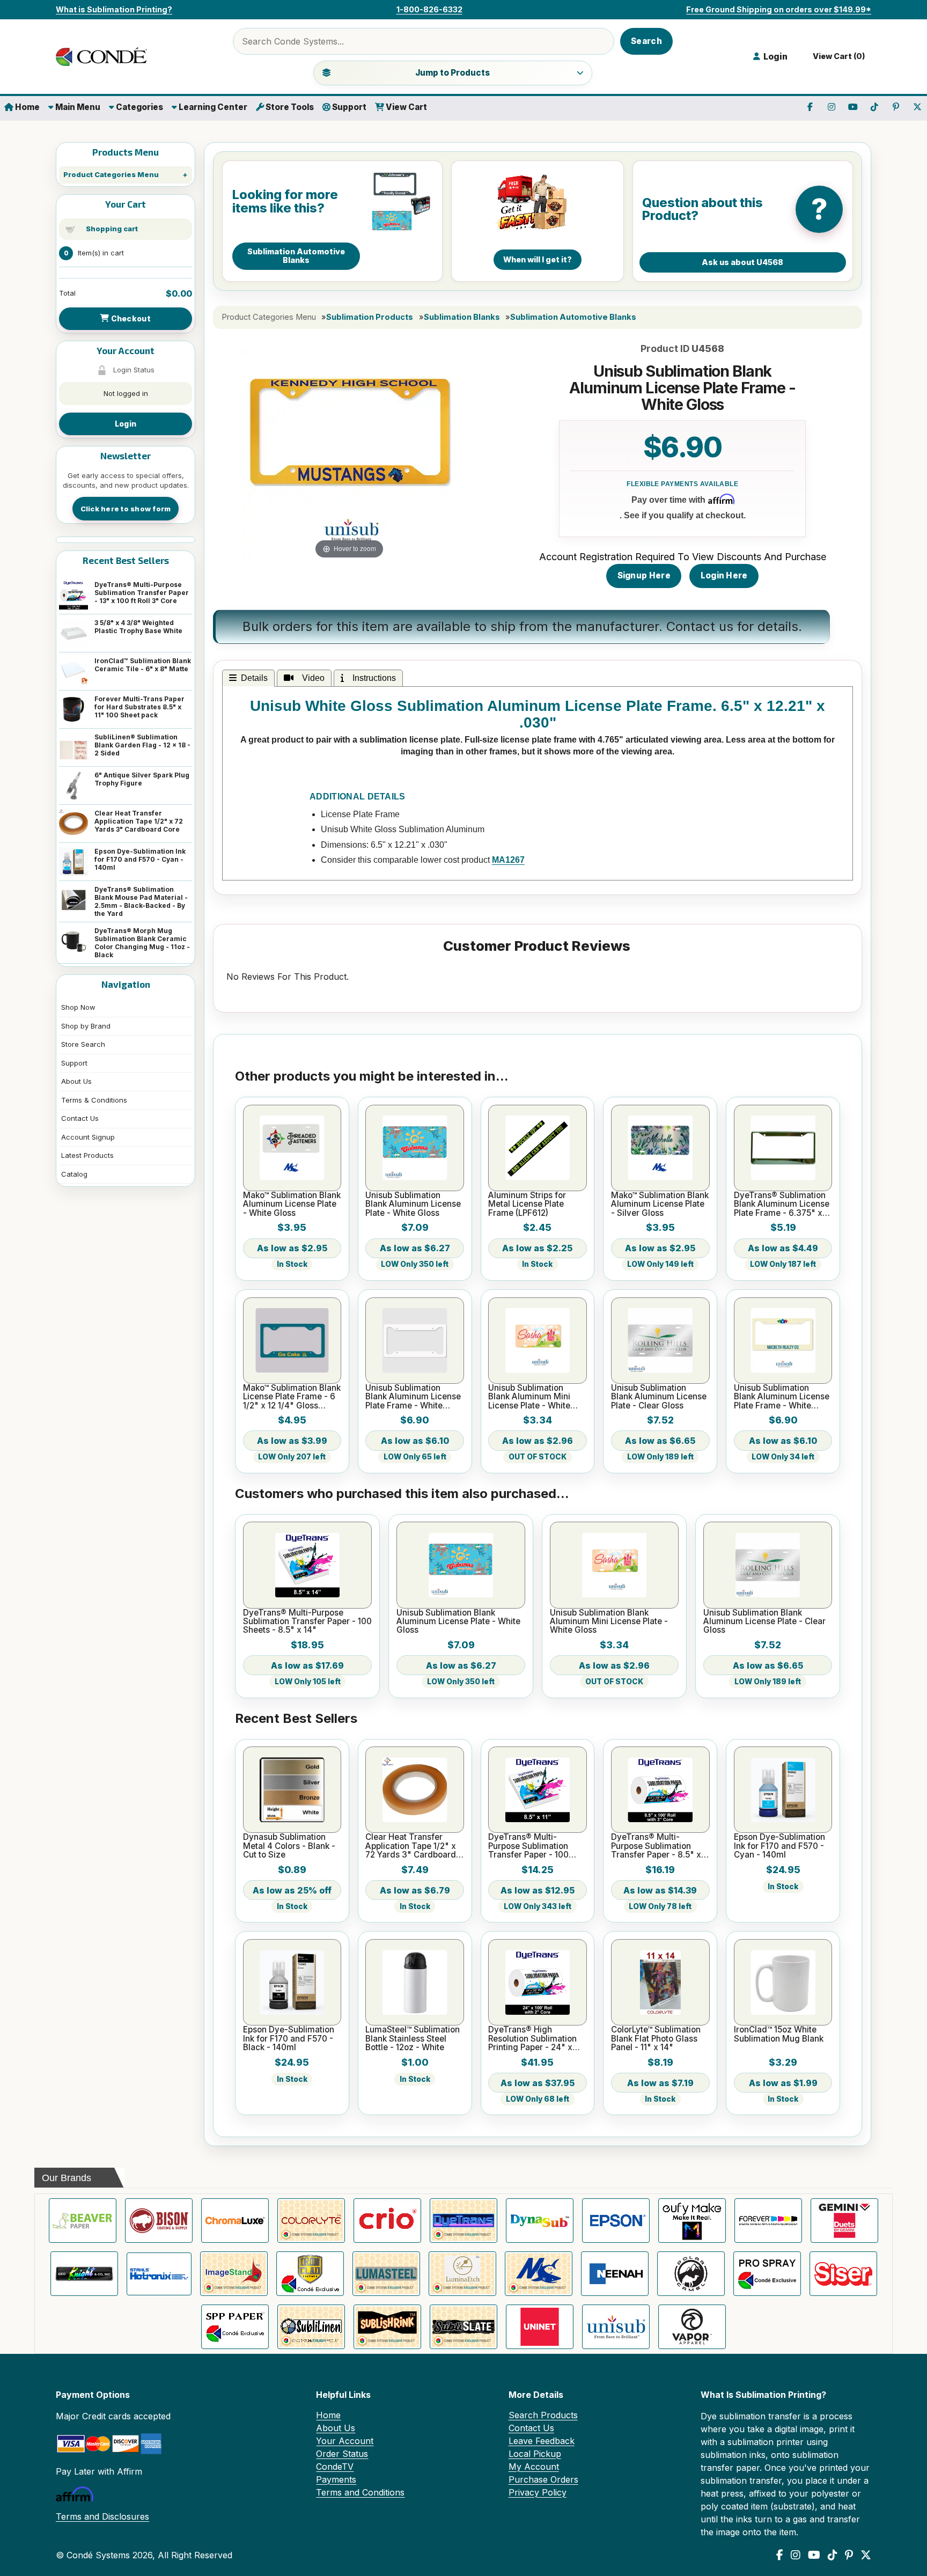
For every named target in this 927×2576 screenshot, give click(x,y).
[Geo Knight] (84, 2274)
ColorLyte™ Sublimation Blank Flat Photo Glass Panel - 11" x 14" (656, 2039)
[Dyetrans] (464, 2221)
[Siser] (843, 2274)
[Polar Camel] (691, 2274)
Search (646, 41)
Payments (336, 2479)
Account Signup (88, 1137)
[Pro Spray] (767, 2274)
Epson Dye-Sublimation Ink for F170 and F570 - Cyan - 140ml (140, 859)
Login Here (724, 575)
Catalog (74, 1174)
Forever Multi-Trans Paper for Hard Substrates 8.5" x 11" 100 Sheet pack (139, 707)
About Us (76, 1081)
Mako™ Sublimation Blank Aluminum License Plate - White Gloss (292, 1204)
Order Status (342, 2454)
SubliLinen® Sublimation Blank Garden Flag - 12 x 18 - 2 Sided (142, 745)
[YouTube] (814, 2555)
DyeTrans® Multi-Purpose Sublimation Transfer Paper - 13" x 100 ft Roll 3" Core (142, 593)
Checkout (130, 318)
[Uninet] (540, 2327)
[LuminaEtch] (462, 2274)
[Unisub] (616, 2327)
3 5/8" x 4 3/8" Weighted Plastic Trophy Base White (138, 627)
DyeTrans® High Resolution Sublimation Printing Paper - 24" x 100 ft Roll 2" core (532, 2039)
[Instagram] (796, 2555)
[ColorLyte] (311, 2221)
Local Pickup (535, 2454)
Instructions (372, 678)
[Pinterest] (849, 2555)
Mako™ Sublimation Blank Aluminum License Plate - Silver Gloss (660, 1204)
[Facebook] (780, 2555)
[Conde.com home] (104, 57)
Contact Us (80, 1118)
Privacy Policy (538, 2492)
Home (27, 107)
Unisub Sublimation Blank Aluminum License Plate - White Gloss (413, 1204)
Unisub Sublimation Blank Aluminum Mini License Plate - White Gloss (529, 1397)
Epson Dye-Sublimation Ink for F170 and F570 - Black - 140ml (289, 2039)
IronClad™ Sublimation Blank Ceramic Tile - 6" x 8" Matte (143, 665)
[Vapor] (692, 2327)
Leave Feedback (542, 2441)
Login (126, 424)
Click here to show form (126, 509)
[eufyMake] (692, 2221)
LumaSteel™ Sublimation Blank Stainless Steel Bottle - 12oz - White (413, 2039)
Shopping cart (112, 229)
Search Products (543, 2415)
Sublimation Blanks (462, 317)
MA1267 (508, 860)
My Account (534, 2467)
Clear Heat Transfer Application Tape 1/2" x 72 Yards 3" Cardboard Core (139, 821)
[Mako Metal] (539, 2274)
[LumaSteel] (386, 2274)
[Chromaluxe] (235, 2221)
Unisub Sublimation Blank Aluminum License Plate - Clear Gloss (659, 1397)
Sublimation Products (370, 317)
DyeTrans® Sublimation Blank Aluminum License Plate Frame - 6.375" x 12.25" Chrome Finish (782, 1204)
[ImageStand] (234, 2274)
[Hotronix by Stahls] (159, 2274)
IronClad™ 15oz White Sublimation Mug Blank (779, 2034)
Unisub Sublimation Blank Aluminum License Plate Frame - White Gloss (413, 1397)
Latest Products (87, 1155)
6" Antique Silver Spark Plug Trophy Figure (142, 779)
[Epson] (616, 2221)
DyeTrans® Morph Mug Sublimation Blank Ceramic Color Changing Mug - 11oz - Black (142, 943)
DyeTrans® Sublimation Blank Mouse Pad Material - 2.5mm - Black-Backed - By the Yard (141, 901)
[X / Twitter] (866, 2555)
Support (348, 107)
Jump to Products (453, 73)
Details (254, 678)
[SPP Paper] (235, 2327)
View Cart (406, 107)
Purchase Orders (543, 2479)
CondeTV (335, 2467)
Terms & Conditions (94, 1100)
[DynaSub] (540, 2221)
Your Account (345, 2441)
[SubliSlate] (464, 2327)
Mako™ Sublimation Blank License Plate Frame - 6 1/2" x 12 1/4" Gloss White (292, 1397)
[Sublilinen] (311, 2327)
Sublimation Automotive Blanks (573, 317)
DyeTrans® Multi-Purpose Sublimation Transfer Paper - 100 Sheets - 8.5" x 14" (307, 1622)
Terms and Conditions (360, 2492)
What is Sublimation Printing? (114, 9)
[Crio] (387, 2221)
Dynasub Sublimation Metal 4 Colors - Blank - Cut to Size (289, 1846)
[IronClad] (310, 2274)
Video (311, 678)
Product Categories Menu (111, 174)
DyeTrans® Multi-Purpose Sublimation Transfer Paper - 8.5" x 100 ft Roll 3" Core (656, 1846)
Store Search (83, 1044)
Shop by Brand (86, 1026)
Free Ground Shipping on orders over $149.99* (779, 9)
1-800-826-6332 (429, 9)
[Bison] (159, 2221)
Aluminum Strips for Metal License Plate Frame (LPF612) (527, 1204)
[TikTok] (833, 2555)
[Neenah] (615, 2274)
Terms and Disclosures (102, 2516)
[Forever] (768, 2221)
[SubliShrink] (387, 2327)
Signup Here (644, 575)
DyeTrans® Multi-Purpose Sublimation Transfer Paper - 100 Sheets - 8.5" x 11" (528, 1846)
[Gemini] (844, 2221)
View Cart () (837, 56)
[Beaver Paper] (83, 2221)
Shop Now (78, 1007)
